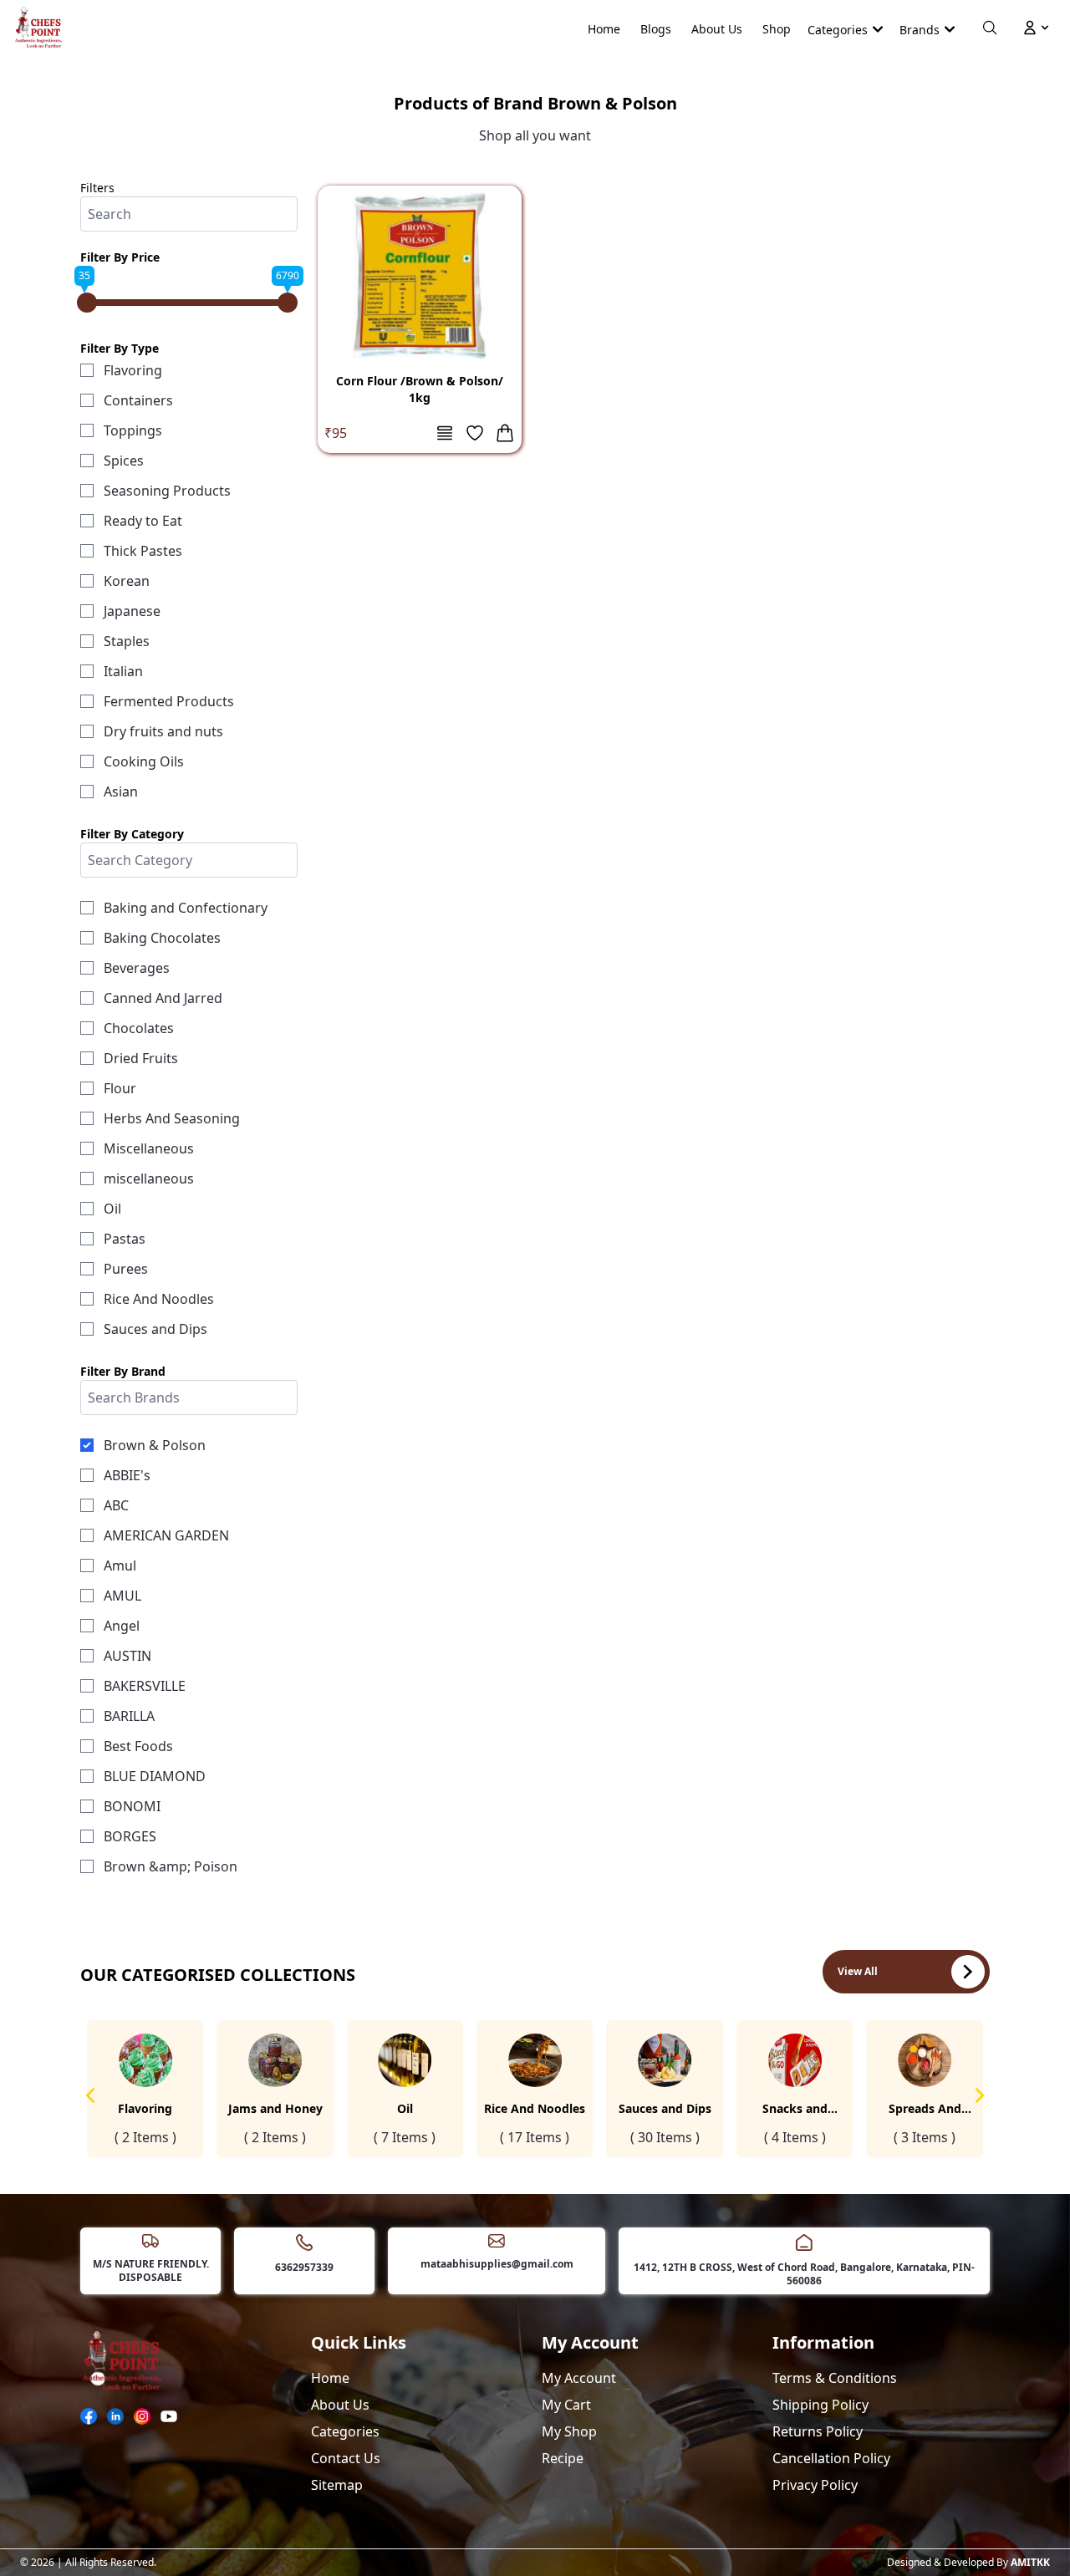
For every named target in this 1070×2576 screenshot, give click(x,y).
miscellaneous (149, 1179)
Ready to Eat (143, 521)
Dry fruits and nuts (163, 731)
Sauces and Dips (155, 1329)
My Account (579, 2378)
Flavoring (133, 370)
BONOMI (132, 1806)
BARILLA (129, 1716)
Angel (122, 1626)
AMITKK (1030, 2562)
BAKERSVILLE (145, 1686)
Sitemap (337, 2485)
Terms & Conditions (835, 2378)
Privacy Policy (815, 2485)
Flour (120, 1088)
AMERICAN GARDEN (166, 1535)
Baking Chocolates (162, 938)
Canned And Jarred (163, 998)
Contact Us (346, 2458)
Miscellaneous (149, 1148)
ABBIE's (127, 1475)
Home (604, 29)
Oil (112, 1209)
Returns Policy (818, 2431)
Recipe (563, 2458)
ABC (116, 1505)
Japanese (132, 611)
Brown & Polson (155, 1445)
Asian (121, 792)
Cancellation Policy (831, 2458)
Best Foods (138, 1746)
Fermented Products (169, 701)
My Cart (566, 2405)
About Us (717, 29)
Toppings (133, 430)
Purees (126, 1269)
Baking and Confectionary (186, 908)
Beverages (137, 968)
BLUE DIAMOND (155, 1776)
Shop (777, 29)
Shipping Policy (820, 2405)
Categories (345, 2431)
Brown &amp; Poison (171, 1866)
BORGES (130, 1836)
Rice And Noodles (159, 1299)
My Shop (569, 2431)
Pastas (125, 1239)
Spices (124, 461)
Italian (123, 671)
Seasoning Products (167, 491)
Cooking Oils (144, 761)
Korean (127, 581)
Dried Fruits (141, 1058)
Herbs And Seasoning (172, 1118)
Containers (138, 400)
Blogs (656, 29)
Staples (127, 641)
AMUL (122, 1596)
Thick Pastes (143, 551)
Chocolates (139, 1028)
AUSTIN (127, 1656)
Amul (120, 1565)
